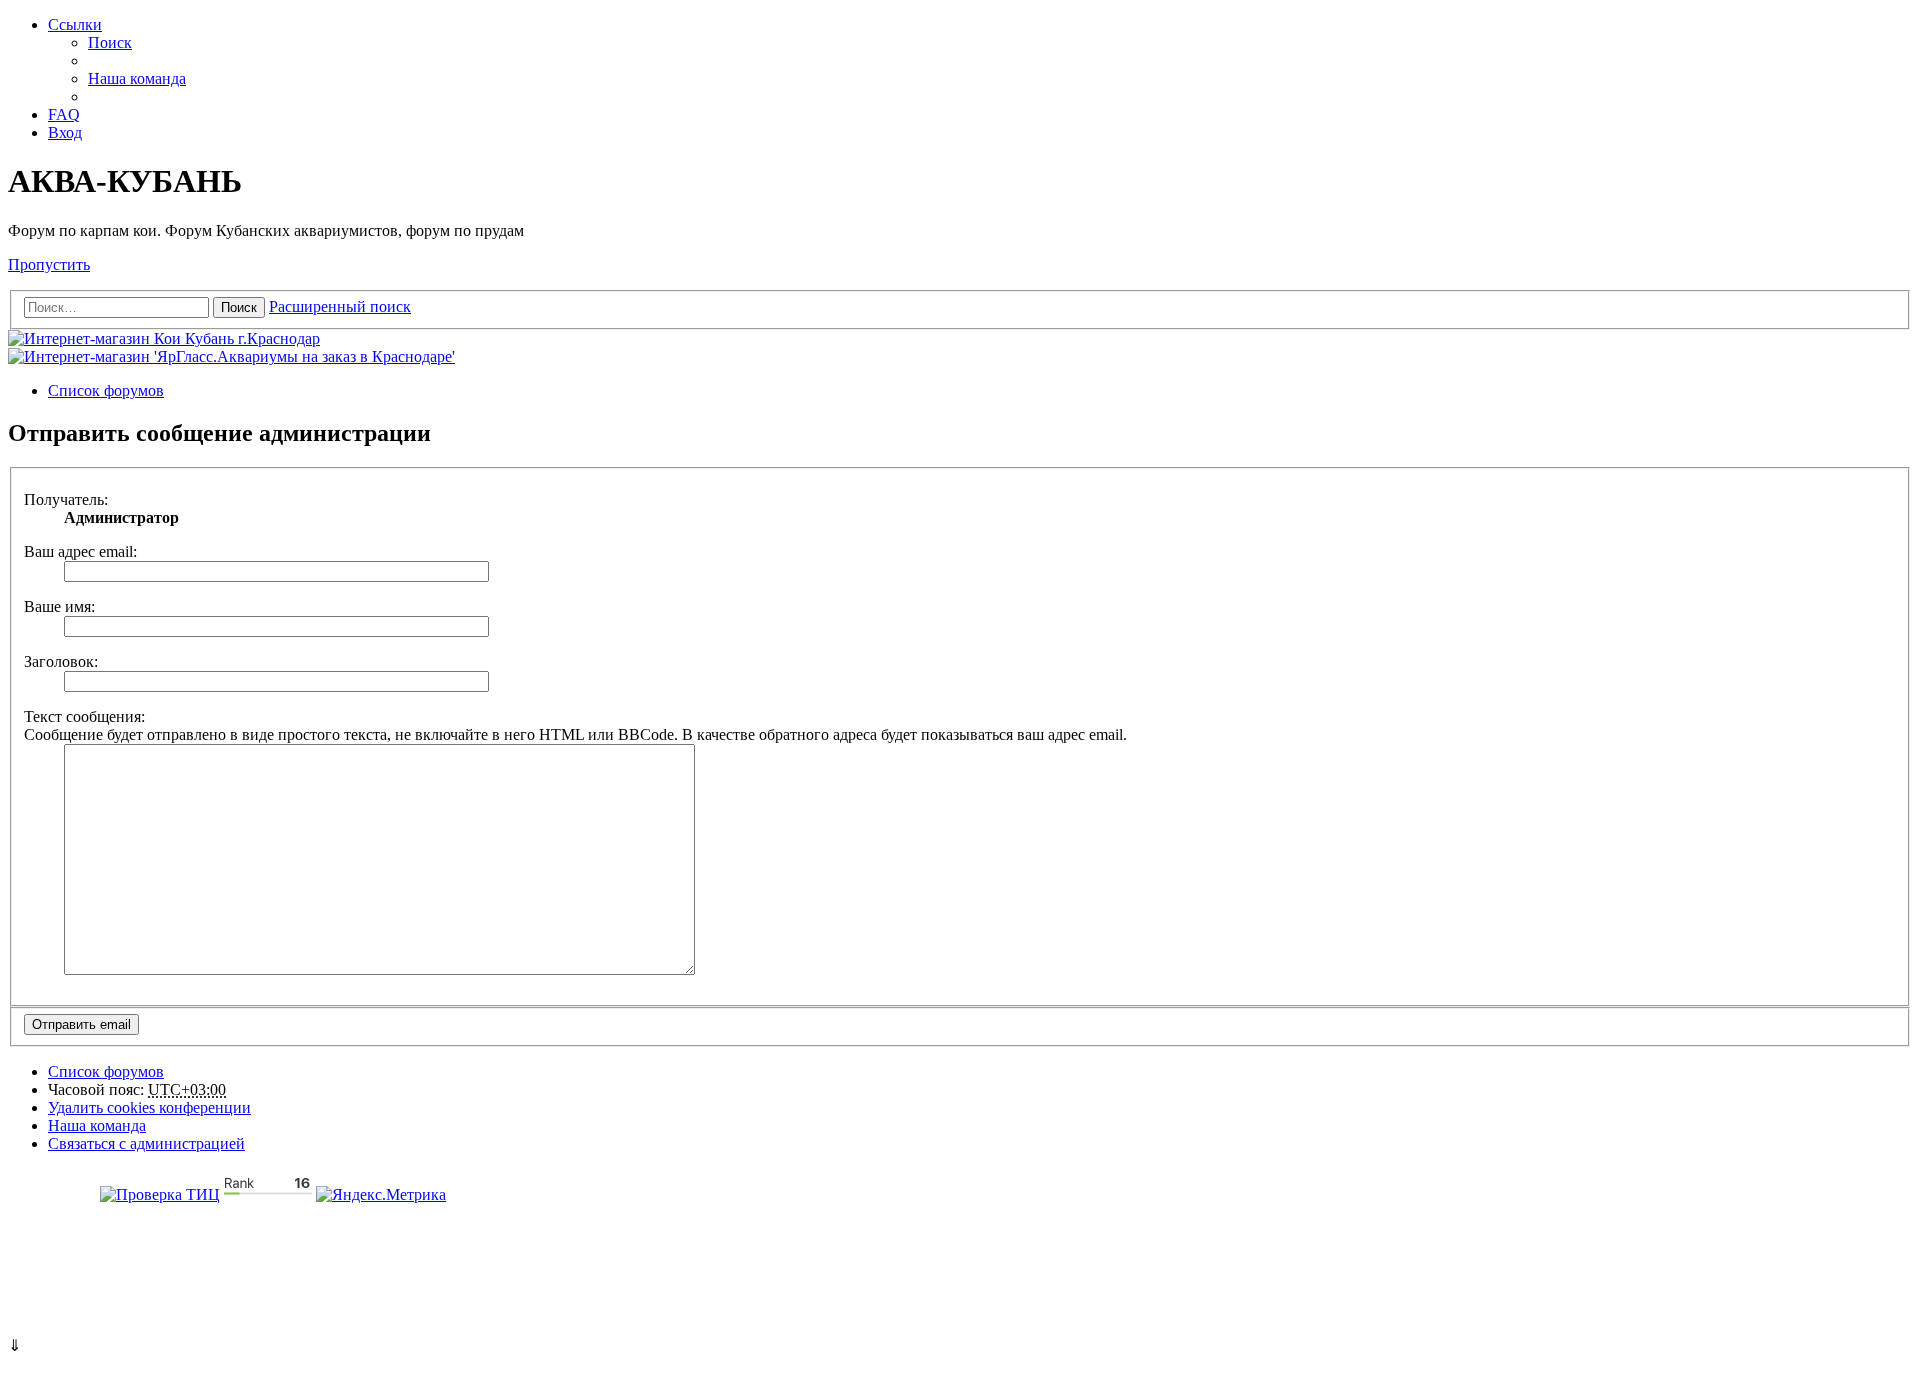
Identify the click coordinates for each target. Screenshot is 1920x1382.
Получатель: (66, 499)
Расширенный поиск (340, 306)
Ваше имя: (59, 606)
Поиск (239, 307)
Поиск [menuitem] (110, 42)
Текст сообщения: (84, 716)
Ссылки (75, 24)
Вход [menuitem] (65, 132)
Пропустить (49, 264)
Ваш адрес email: (80, 551)
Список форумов (106, 1071)
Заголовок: (61, 661)
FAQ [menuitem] (64, 114)
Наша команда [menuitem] (137, 78)
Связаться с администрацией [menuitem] (146, 1143)
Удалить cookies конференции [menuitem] (149, 1107)
